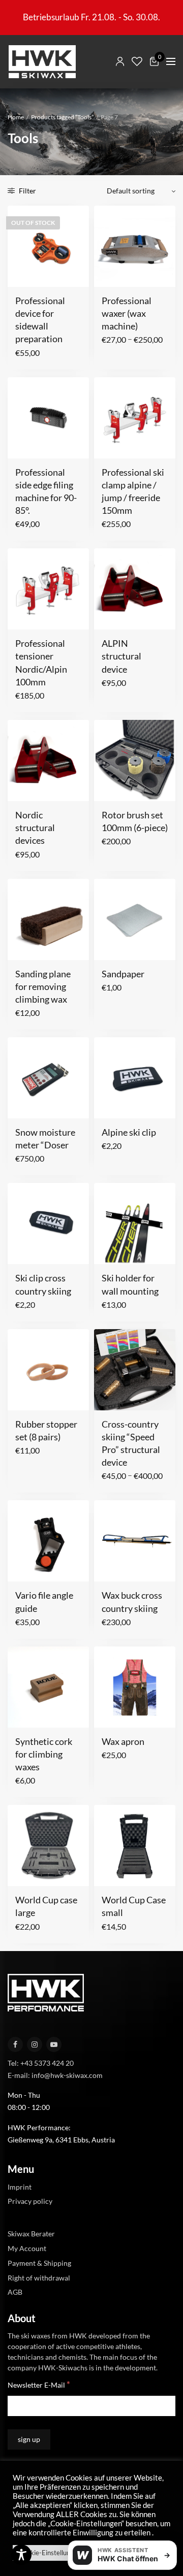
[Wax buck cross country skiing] (135, 1541)
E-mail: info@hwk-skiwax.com (55, 2075)
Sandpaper (123, 974)
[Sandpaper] (135, 919)
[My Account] (120, 61)
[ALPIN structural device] (135, 589)
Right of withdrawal (39, 2277)
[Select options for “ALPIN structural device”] (109, 616)
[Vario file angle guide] (48, 1541)
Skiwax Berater (31, 2234)
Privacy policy (30, 2201)
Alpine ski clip (129, 1132)
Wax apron (123, 1741)
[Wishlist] (137, 61)
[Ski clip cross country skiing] (48, 1224)
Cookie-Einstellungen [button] (50, 2553)
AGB (15, 2292)
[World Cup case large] (48, 1845)
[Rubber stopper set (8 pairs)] (48, 1370)
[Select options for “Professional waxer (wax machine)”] (109, 273)
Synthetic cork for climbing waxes (44, 1754)
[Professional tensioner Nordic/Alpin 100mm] (48, 589)
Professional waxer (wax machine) (127, 313)
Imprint (20, 2186)
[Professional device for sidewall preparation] (48, 246)
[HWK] (42, 62)
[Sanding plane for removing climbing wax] (48, 919)
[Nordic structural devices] (48, 761)
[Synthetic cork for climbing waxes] (48, 1687)
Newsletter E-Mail (39, 2384)
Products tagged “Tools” (62, 117)
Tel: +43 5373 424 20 (41, 2062)
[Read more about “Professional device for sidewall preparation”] (22, 273)
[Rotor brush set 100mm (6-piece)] (135, 761)
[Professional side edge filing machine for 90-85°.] (48, 418)
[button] (22, 445)
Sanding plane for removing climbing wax (43, 986)
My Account (27, 2248)
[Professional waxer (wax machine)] (135, 246)
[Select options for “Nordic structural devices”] (22, 787)
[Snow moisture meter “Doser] (48, 1078)
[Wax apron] (135, 1687)
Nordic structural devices (35, 828)
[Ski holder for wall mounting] (135, 1224)
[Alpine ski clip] (135, 1078)
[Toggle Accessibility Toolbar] (21, 2555)
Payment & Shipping (39, 2263)
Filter (27, 191)
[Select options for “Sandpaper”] (109, 946)
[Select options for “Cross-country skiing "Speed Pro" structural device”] (109, 1397)
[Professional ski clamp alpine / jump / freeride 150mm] (135, 418)
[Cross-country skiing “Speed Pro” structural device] (135, 1370)
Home (16, 117)
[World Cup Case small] (135, 1845)
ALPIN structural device (121, 656)
